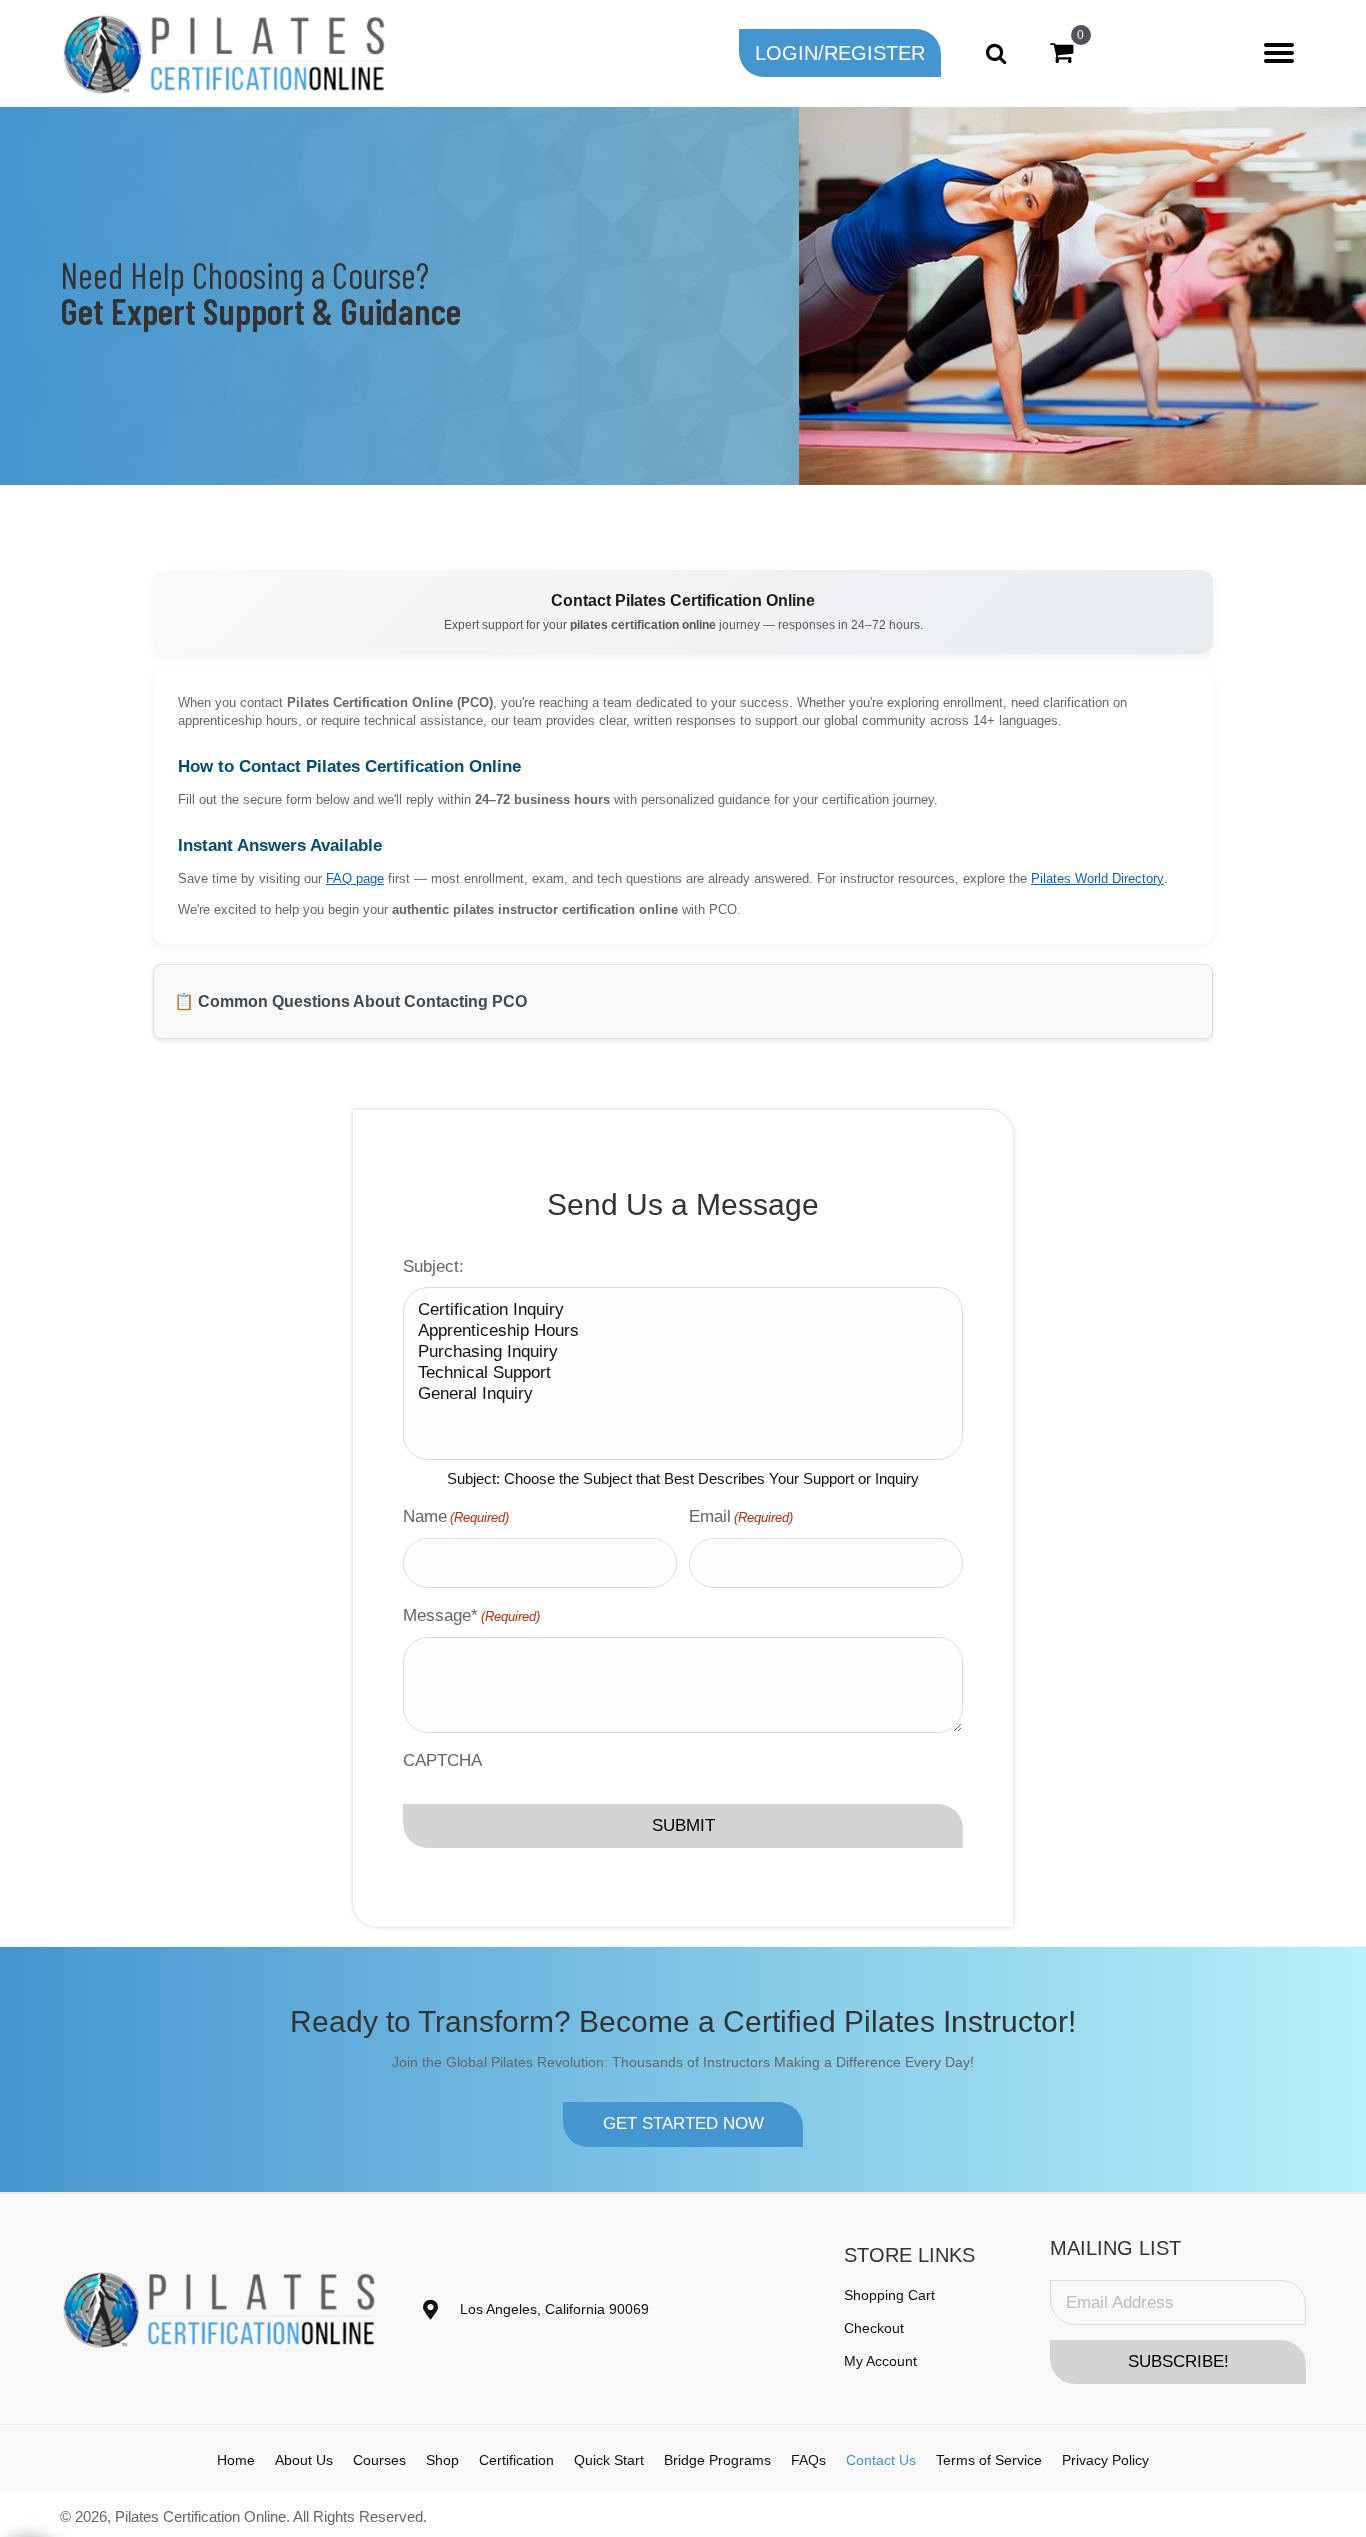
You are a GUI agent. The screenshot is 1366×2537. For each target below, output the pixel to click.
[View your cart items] (1061, 53)
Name (456, 1516)
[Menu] (1279, 53)
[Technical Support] (683, 1373)
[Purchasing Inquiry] (683, 1352)
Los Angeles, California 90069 (554, 2309)
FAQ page (355, 879)
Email (741, 1516)
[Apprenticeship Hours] (683, 1331)
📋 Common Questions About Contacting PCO (350, 1001)
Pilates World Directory (1097, 879)
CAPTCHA (442, 1760)
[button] (840, 53)
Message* (471, 1615)
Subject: (433, 1266)
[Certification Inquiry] (683, 1310)
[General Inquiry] (683, 1394)
